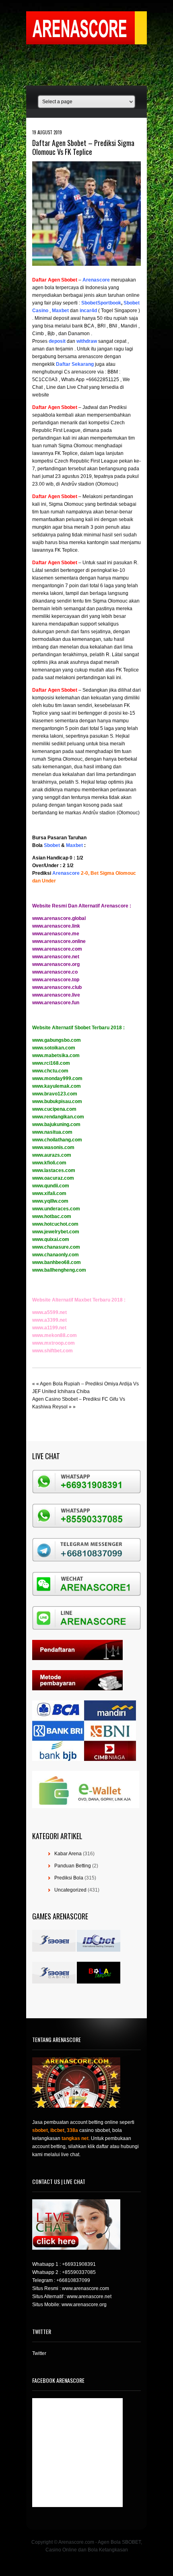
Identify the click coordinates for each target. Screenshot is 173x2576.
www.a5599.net (49, 1312)
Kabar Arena (68, 1854)
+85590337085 (79, 2272)
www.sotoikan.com (54, 1048)
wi (79, 341)
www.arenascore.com (57, 949)
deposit (57, 341)
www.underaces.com (56, 1209)
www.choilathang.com (57, 1140)
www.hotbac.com (52, 1216)
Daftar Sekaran (73, 364)
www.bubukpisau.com (57, 1101)
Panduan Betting (73, 1866)
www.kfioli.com (49, 1163)
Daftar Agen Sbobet (55, 280)
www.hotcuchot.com (55, 1224)
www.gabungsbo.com (57, 1040)
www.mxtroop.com (54, 1343)
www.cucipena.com (54, 1109)
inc (83, 311)
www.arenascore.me (56, 934)
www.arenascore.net (56, 957)
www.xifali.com (49, 1193)
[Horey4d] (79, 311)
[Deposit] (66, 341)
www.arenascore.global (59, 918)
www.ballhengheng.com (59, 1270)
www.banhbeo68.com (57, 1262)
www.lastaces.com (54, 1170)
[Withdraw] (76, 341)
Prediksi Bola (69, 1878)
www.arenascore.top (56, 980)
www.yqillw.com (50, 1201)
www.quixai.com (51, 1239)
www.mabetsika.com (56, 1055)
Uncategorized (70, 1890)
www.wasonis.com (53, 1147)
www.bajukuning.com (56, 1124)
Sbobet (52, 845)
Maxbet (74, 845)
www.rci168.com (51, 1063)
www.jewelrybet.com (56, 1232)
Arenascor (95, 280)
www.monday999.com (57, 1078)
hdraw (90, 341)
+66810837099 (73, 2280)
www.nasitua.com (52, 1132)
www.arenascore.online (59, 941)
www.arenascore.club (57, 987)
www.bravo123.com (55, 1094)
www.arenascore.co (55, 972)
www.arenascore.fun (56, 1003)
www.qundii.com (51, 1186)
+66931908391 (79, 2264)
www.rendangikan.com (58, 1117)
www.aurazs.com (52, 1155)
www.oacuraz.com (53, 1178)
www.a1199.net (49, 1328)
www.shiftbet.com (53, 1351)
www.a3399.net (49, 1320)
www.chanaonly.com (56, 1255)
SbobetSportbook (101, 303)
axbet (62, 311)
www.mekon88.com (55, 1335)
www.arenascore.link (56, 926)
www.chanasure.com (56, 1247)
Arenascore (66, 873)
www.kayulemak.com (57, 1086)
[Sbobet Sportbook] (81, 303)
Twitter (39, 2353)
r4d (93, 311)
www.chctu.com (50, 1071)
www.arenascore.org (56, 964)
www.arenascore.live (56, 995)
